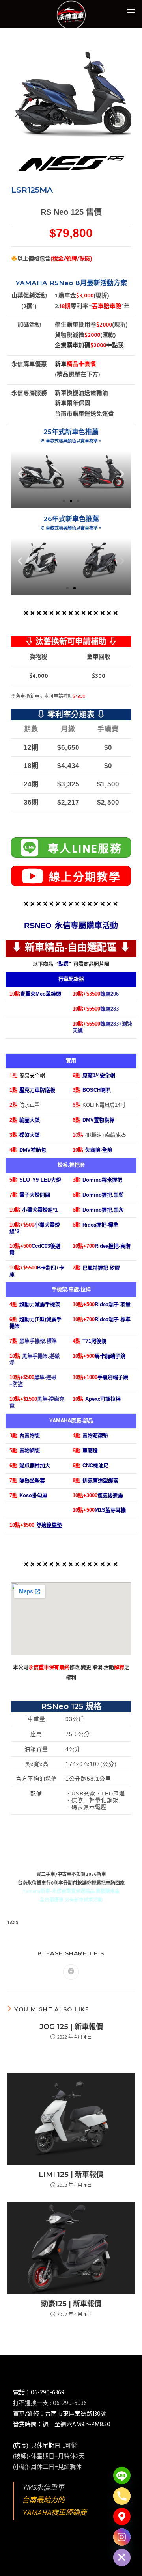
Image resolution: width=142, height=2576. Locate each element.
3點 (25, 1436)
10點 (34, 1210)
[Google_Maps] (122, 2517)
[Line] (122, 2476)
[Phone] (122, 2496)
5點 (25, 1451)
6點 (94, 1075)
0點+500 (101, 1510)
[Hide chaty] (122, 2557)
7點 (26, 1495)
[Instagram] (122, 2537)
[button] (20, 474)
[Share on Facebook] (71, 1972)
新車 (76, 365)
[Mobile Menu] (131, 10)
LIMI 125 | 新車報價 (71, 2175)
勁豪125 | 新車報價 (71, 2304)
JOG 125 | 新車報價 (71, 2027)
